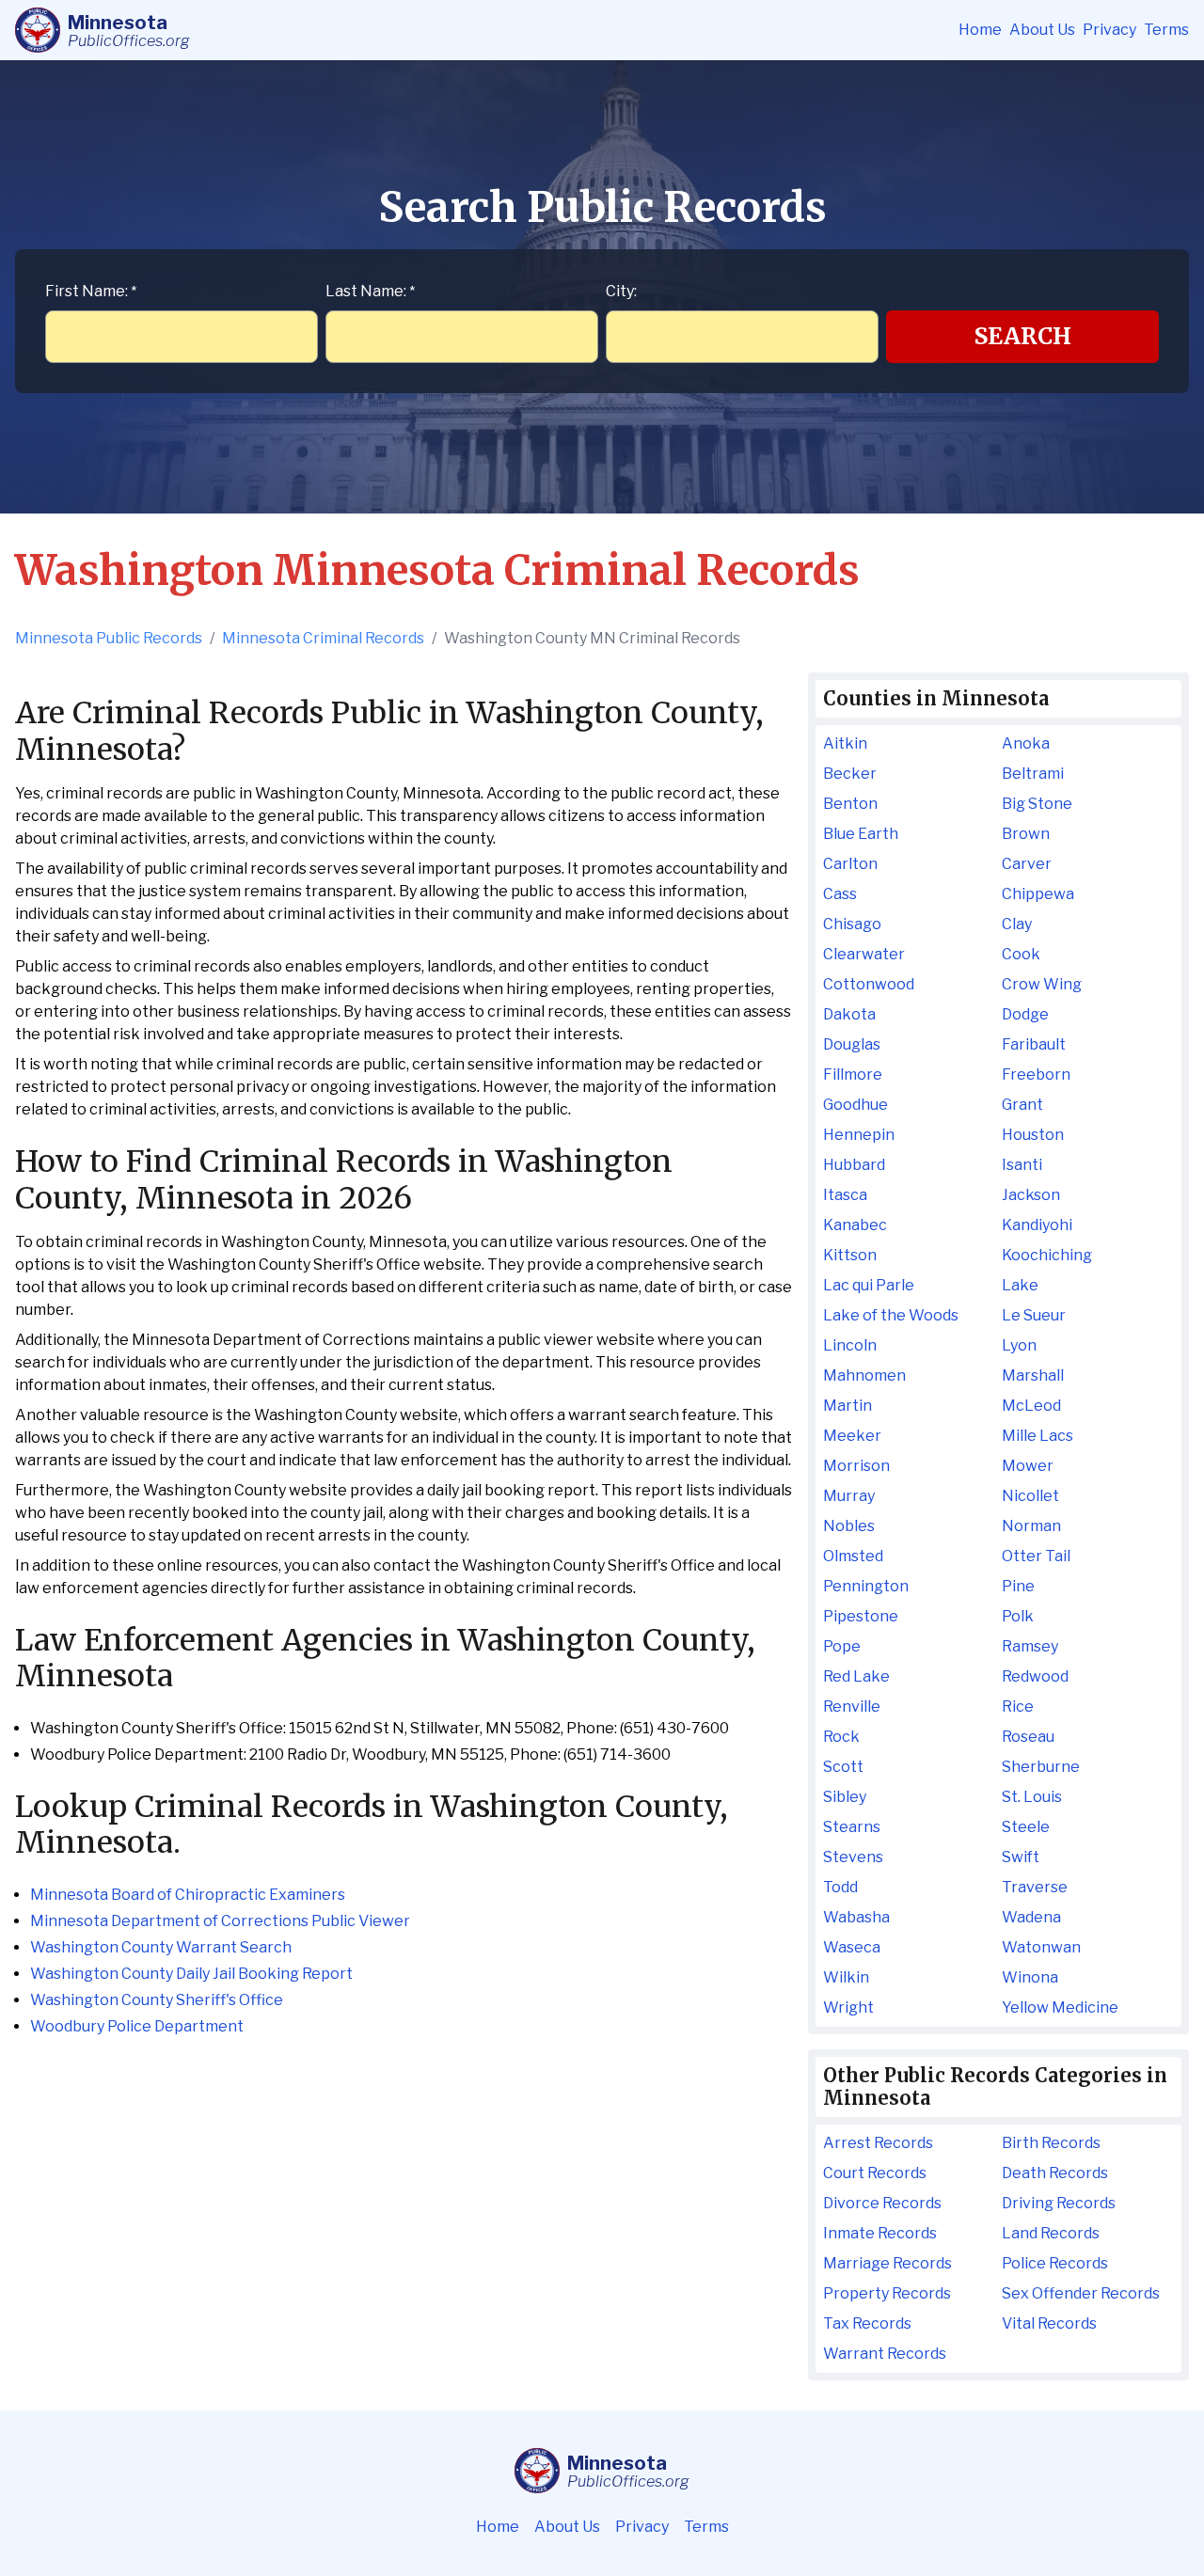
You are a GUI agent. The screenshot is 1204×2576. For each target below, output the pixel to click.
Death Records (1055, 2173)
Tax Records (867, 2323)
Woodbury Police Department (137, 2026)
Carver (1027, 864)
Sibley (845, 1797)
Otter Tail (1036, 1556)
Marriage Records (887, 2263)
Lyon (1019, 1345)
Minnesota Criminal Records (323, 638)
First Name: (91, 291)
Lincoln (850, 1345)
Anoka (1026, 743)
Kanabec (855, 1225)
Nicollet (1030, 1496)
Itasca (845, 1195)
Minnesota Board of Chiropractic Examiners (188, 1895)
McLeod (1031, 1406)
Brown (1026, 834)
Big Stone (1037, 804)
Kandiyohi (1037, 1225)
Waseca (852, 1947)
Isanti (1022, 1165)
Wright (848, 2007)
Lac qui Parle (869, 1285)
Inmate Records (880, 2233)
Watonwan (1041, 1947)
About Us (1042, 30)
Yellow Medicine (1060, 2007)
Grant (1022, 1105)
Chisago (852, 924)
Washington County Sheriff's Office (157, 2000)
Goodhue (855, 1105)
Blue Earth (861, 834)
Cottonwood (869, 984)
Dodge (1025, 1014)
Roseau (1028, 1737)
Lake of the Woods (891, 1315)
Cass (840, 894)
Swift (1021, 1857)
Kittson (850, 1255)
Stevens (853, 1857)
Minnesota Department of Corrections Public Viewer (220, 1921)
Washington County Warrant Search (161, 1947)
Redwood (1035, 1676)
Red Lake (856, 1676)
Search (1023, 336)
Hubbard (854, 1165)
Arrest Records (878, 2143)
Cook (1021, 954)
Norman (1031, 1526)
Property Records (887, 2293)
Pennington (866, 1586)
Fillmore (853, 1075)
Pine (1018, 1586)
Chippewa (1038, 894)
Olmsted (853, 1556)
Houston (1033, 1135)
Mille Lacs (1038, 1436)
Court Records (875, 2173)
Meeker (852, 1436)
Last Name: (370, 291)
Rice (1018, 1707)
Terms (1166, 30)
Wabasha (856, 1917)
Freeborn (1036, 1075)
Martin (848, 1406)
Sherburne (1041, 1767)
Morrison (856, 1466)
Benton (850, 804)
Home (980, 30)
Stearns (852, 1827)
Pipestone (861, 1616)
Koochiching (1047, 1255)
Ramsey (1030, 1646)
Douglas (852, 1044)
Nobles (849, 1526)
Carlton (850, 864)
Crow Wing (1042, 984)
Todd (840, 1887)
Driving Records (1059, 2203)
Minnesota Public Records (109, 638)
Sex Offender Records (1081, 2293)
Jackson (1031, 1195)
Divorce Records (882, 2203)
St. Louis (1032, 1797)
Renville (852, 1707)
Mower (1028, 1466)
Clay (1017, 924)
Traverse (1035, 1887)
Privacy (1109, 30)
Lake (1020, 1285)
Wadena (1031, 1917)
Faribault (1034, 1044)
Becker (850, 774)
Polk (1018, 1616)
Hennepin (859, 1135)
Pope (842, 1646)
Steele (1026, 1827)
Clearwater (864, 954)
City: (621, 291)
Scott (843, 1767)
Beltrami (1033, 774)
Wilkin (846, 1977)
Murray (849, 1496)
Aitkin (845, 743)
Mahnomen (864, 1375)
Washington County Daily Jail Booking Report (191, 1974)
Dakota (849, 1014)
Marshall (1033, 1375)
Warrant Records (885, 2354)
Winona (1030, 1977)
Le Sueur (1034, 1315)
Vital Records (1049, 2323)
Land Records (1051, 2233)
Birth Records (1051, 2143)
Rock (841, 1737)
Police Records (1055, 2263)
